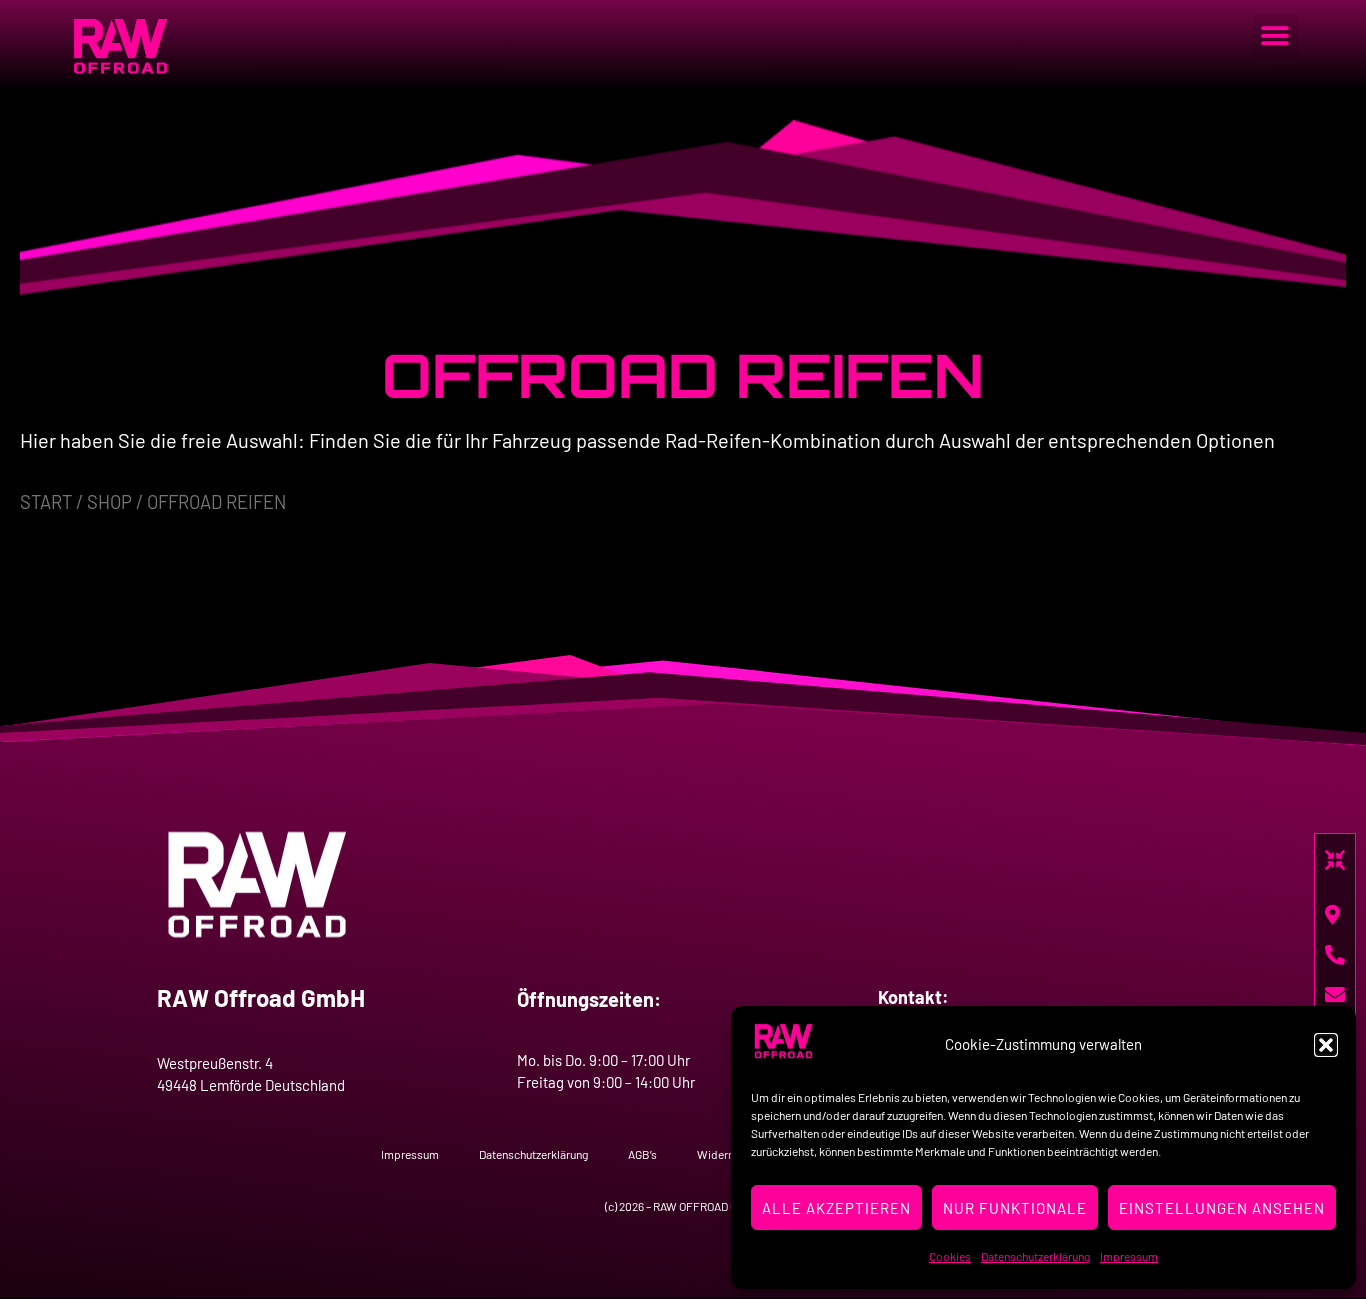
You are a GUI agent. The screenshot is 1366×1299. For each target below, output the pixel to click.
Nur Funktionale (1015, 1208)
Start (46, 502)
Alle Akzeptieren (836, 1208)
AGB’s (642, 1154)
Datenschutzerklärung (1035, 1256)
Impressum (1129, 1256)
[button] (1326, 1045)
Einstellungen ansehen (1222, 1208)
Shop (109, 502)
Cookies (950, 1256)
